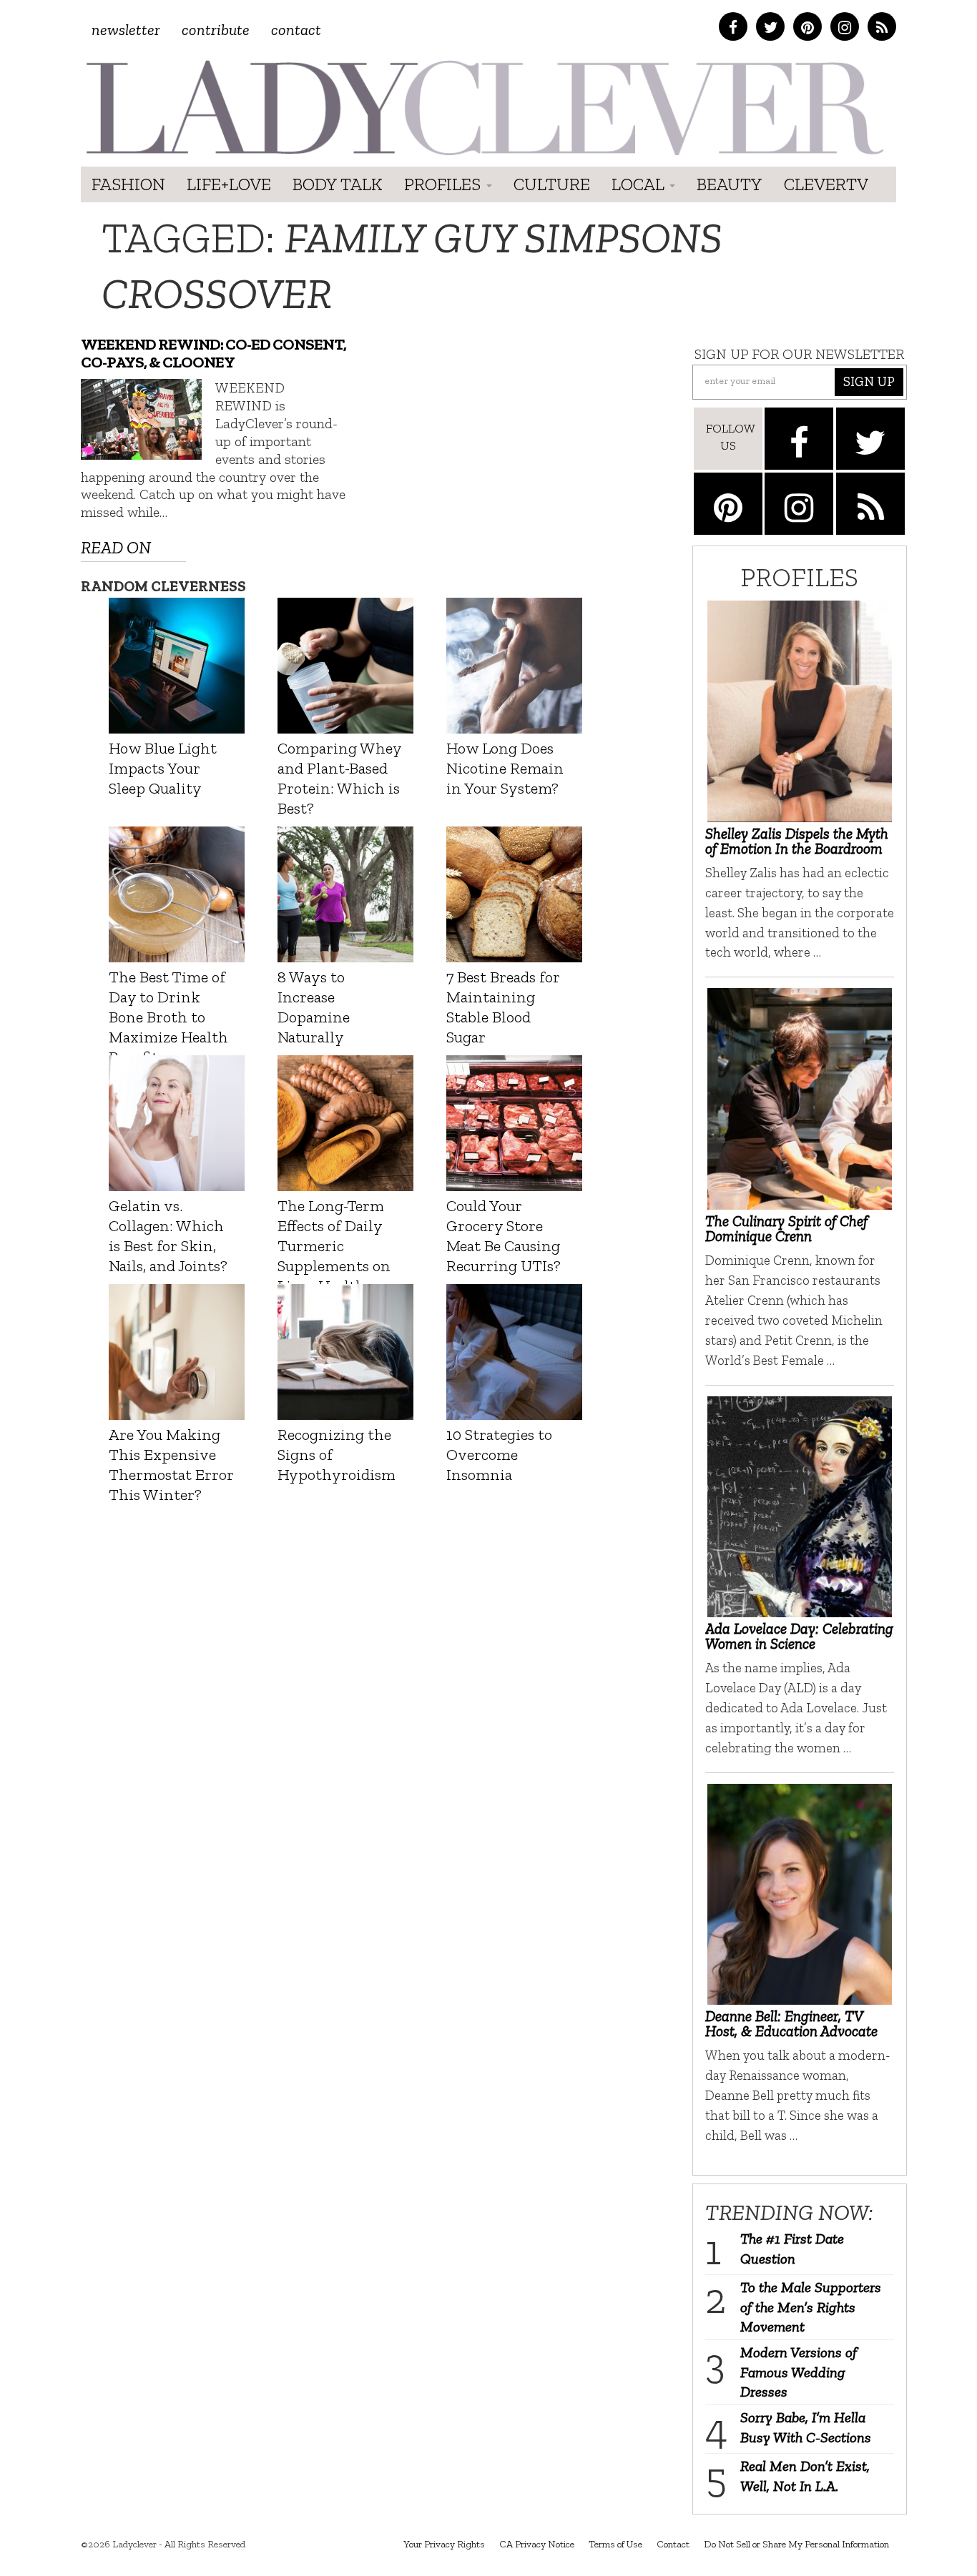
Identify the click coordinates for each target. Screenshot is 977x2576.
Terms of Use (615, 2544)
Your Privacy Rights (444, 2544)
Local (640, 184)
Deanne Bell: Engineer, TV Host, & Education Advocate (791, 2023)
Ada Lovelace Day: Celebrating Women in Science (799, 1636)
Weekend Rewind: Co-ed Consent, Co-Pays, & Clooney (213, 353)
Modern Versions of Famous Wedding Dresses (799, 2372)
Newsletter (126, 30)
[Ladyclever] (483, 108)
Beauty (730, 184)
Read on (116, 547)
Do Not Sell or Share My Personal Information (796, 2544)
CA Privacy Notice (537, 2544)
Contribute (216, 30)
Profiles (445, 184)
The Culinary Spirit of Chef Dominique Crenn (786, 1228)
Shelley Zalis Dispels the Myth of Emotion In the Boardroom (797, 841)
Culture (552, 184)
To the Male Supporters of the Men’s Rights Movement (811, 2307)
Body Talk (338, 184)
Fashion (128, 184)
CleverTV (826, 184)
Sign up (869, 381)
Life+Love (229, 184)
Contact (296, 30)
